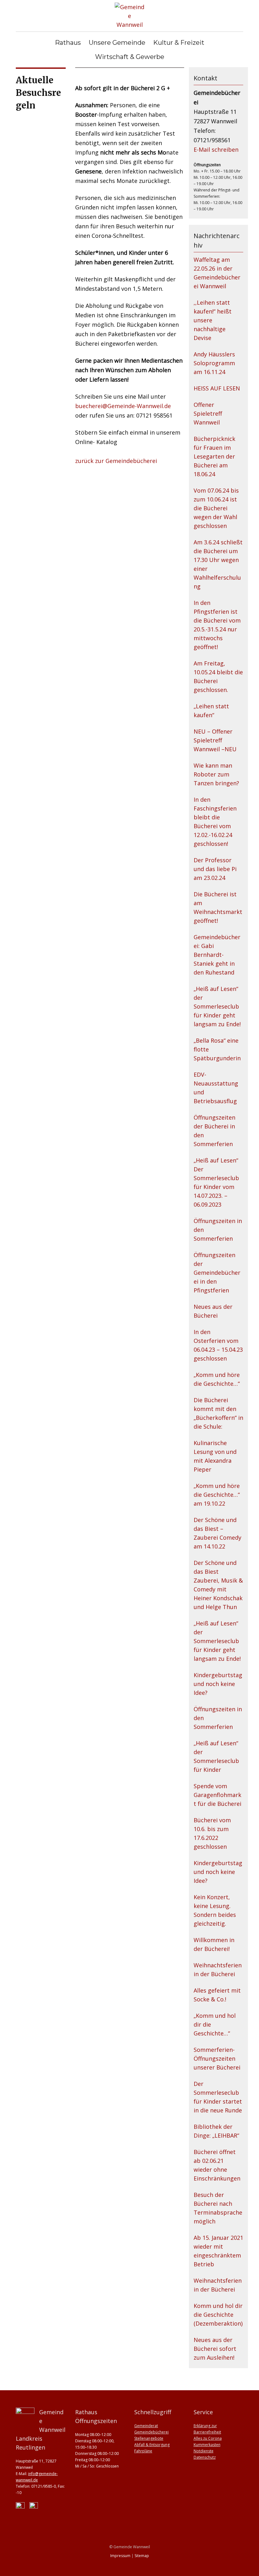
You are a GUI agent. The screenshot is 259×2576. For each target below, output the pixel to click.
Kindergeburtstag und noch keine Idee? (218, 1684)
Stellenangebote (149, 2438)
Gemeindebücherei (151, 2432)
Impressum (120, 2556)
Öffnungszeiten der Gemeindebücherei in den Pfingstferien (217, 1273)
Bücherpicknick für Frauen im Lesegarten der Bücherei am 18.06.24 (214, 456)
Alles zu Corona (208, 2438)
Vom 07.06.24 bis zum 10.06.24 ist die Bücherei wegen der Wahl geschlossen (216, 508)
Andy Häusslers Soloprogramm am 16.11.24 (214, 363)
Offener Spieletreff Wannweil (208, 413)
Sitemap (142, 2556)
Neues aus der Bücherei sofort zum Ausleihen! (215, 2349)
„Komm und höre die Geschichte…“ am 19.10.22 (217, 1495)
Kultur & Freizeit (179, 43)
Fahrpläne (143, 2451)
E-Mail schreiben (216, 149)
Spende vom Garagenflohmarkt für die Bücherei (217, 1795)
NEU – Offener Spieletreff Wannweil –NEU (215, 740)
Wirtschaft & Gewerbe (130, 57)
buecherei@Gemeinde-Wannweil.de (123, 406)
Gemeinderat (146, 2426)
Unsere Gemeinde (117, 43)
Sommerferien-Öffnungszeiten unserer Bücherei (217, 2058)
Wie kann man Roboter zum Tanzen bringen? (216, 774)
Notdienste (204, 2451)
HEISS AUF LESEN (217, 388)
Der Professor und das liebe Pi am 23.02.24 (215, 869)
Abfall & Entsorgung (152, 2445)
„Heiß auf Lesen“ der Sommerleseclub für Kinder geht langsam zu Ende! (217, 1006)
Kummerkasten (207, 2445)
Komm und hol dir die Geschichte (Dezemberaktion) (218, 2315)
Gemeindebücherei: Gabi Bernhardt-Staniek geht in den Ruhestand (217, 955)
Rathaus (68, 43)
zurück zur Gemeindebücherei (116, 461)
